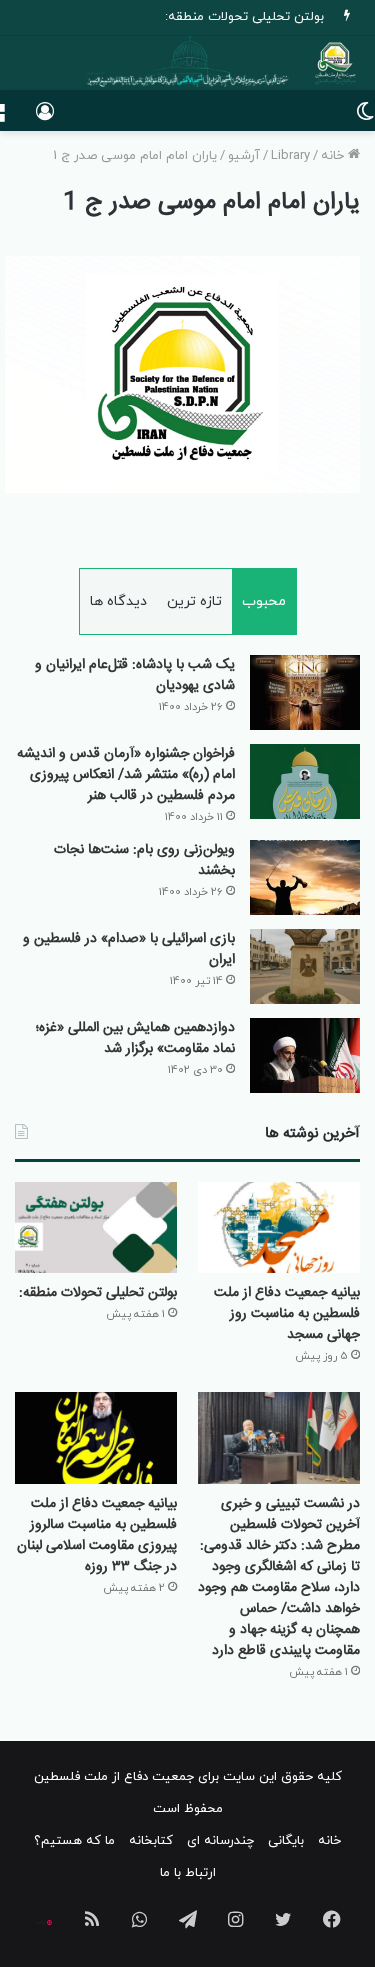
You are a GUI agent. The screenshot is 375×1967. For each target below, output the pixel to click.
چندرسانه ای (220, 1841)
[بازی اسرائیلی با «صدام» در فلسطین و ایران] (305, 966)
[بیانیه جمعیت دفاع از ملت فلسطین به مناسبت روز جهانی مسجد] (279, 1227)
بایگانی (286, 1841)
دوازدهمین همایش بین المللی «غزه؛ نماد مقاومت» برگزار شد (135, 1038)
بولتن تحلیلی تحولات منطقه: (244, 17)
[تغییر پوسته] (365, 118)
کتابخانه (151, 1841)
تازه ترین (194, 601)
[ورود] (45, 118)
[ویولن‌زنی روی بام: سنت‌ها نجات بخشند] (305, 877)
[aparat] (44, 1923)
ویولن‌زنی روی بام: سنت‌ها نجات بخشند (144, 860)
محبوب (264, 601)
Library (290, 156)
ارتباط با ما (188, 1873)
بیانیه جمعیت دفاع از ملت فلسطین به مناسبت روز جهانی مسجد (287, 1314)
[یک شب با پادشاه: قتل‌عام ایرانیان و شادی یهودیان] (305, 692)
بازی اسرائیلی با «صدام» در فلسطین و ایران (129, 949)
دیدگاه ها (118, 601)
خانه (334, 156)
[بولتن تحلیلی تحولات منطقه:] (96, 1227)
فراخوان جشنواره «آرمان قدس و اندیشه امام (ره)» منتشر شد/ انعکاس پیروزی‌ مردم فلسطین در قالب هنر (126, 775)
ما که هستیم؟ (74, 1841)
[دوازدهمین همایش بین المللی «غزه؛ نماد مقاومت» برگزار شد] (305, 1055)
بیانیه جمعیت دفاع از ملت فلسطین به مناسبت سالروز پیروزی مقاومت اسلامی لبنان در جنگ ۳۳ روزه (97, 1535)
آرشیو (244, 156)
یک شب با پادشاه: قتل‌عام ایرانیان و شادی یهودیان (135, 675)
